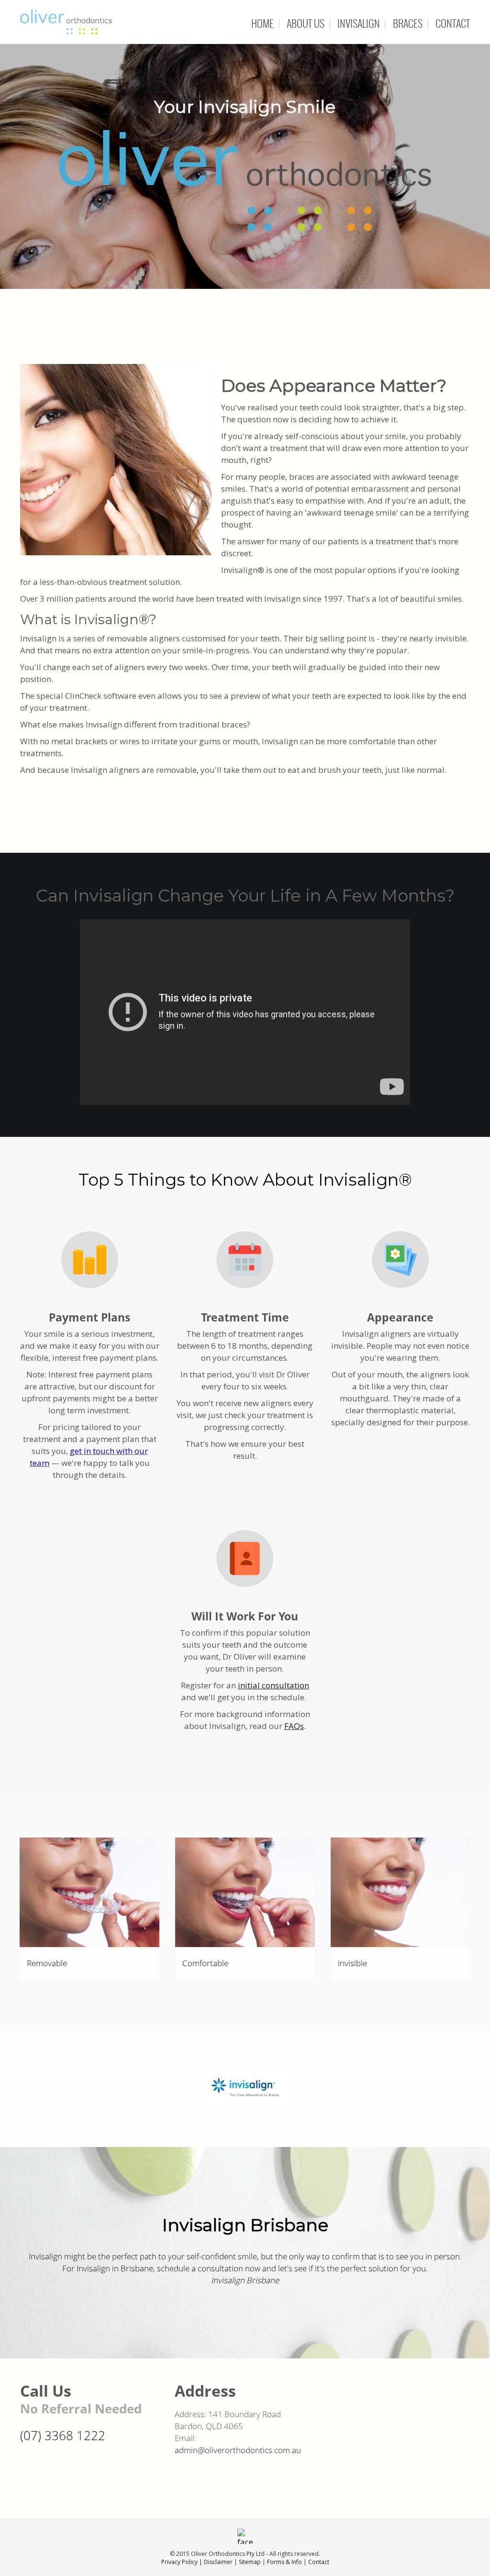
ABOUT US (306, 23)
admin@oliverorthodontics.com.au (238, 2450)
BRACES (408, 23)
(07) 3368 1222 (63, 2435)
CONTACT (453, 23)
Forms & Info (284, 2562)
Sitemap (250, 2562)
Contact (319, 2562)
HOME (262, 23)
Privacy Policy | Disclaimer (197, 2562)
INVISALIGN (359, 23)
